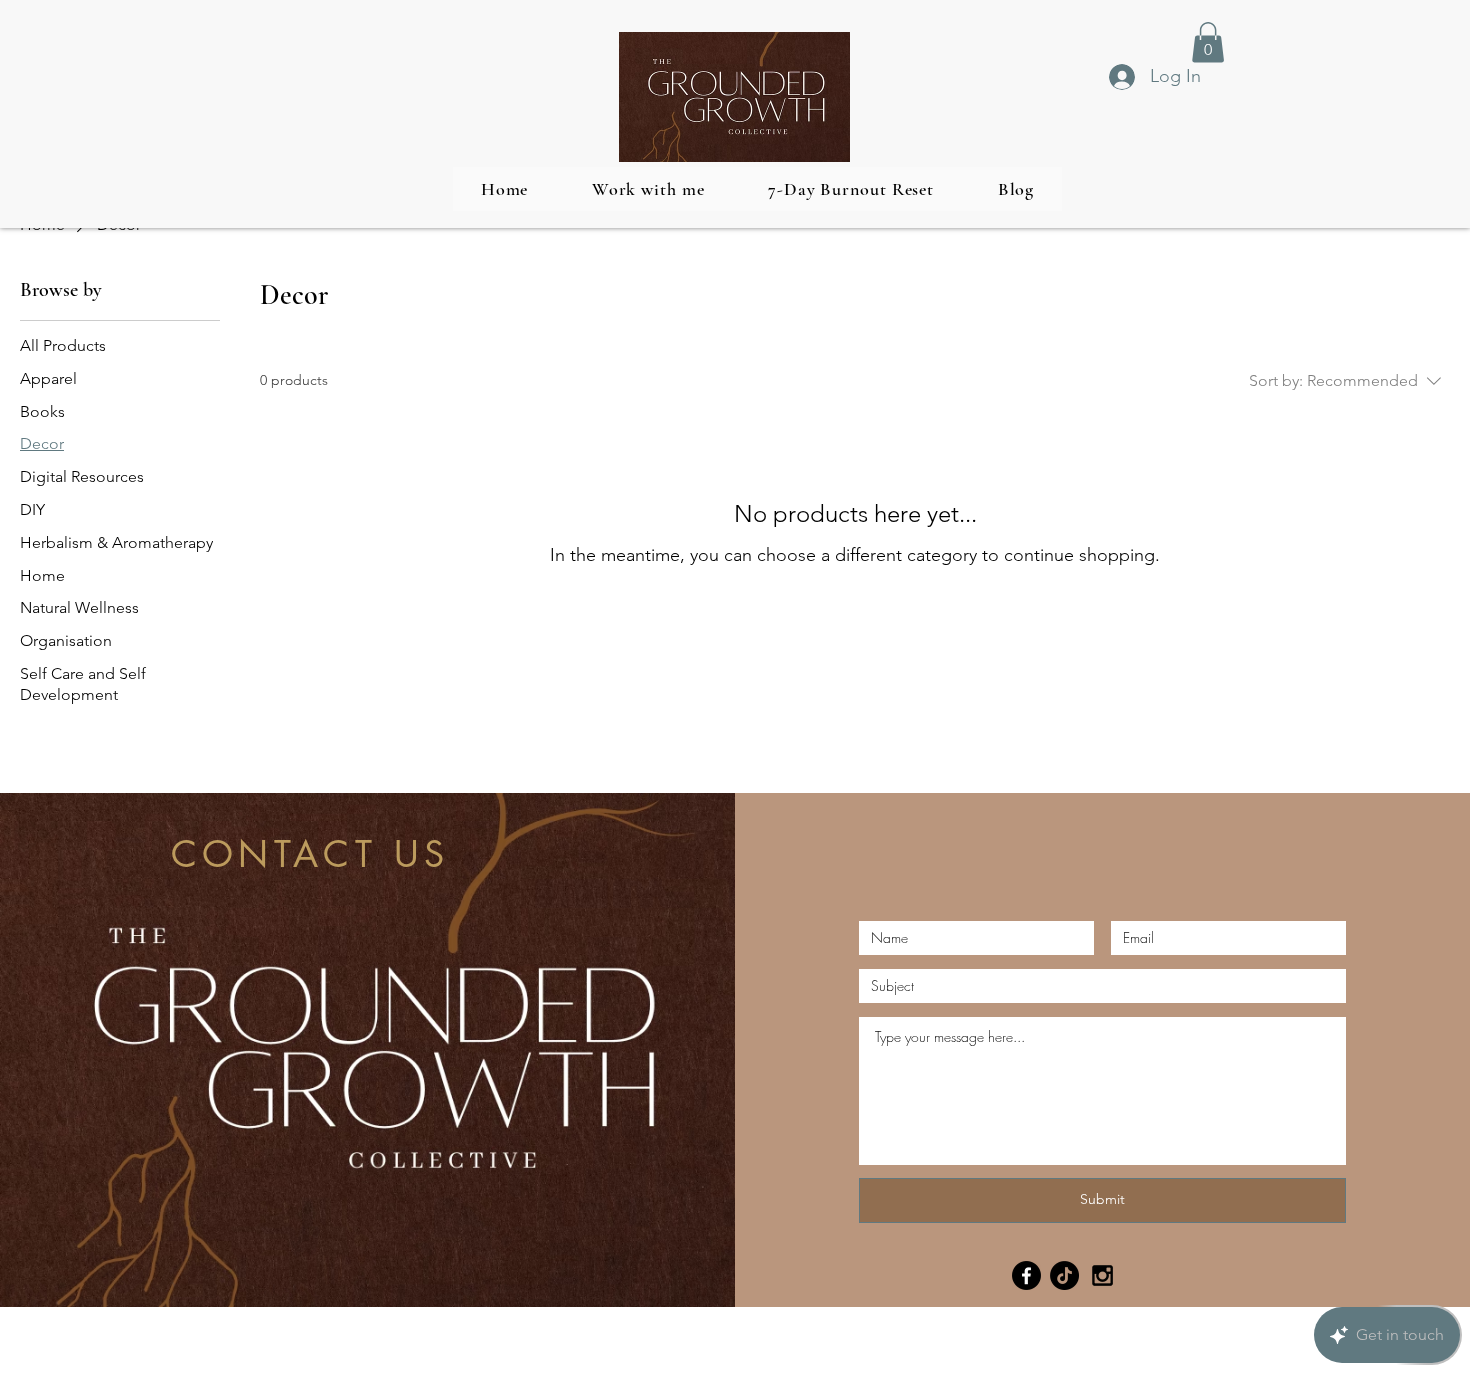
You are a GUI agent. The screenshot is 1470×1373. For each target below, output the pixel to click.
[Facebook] (1026, 1275)
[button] (1208, 42)
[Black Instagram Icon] (1102, 1275)
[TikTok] (1064, 1275)
